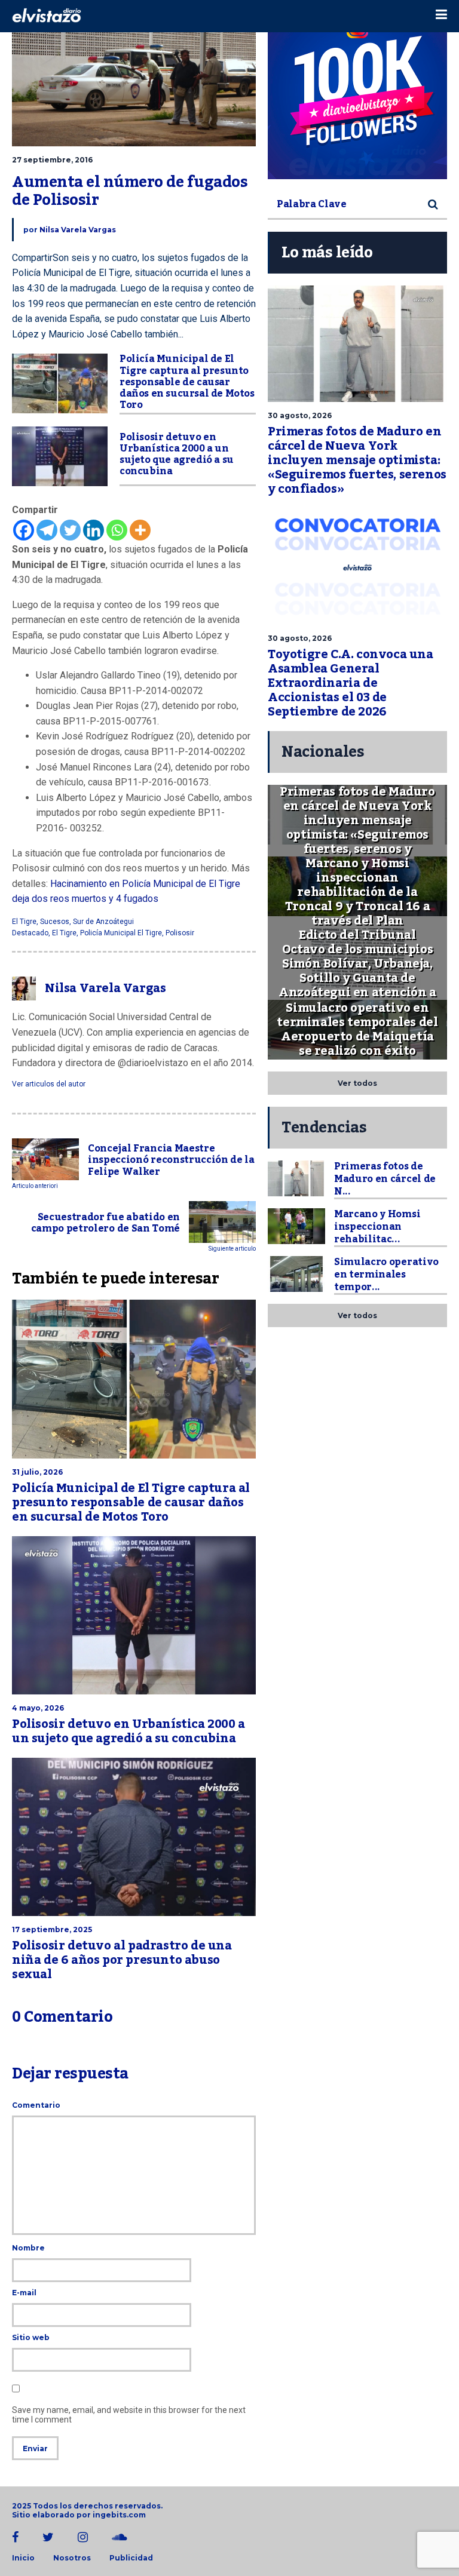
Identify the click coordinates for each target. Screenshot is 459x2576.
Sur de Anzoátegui (103, 922)
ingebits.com (119, 2515)
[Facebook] (24, 530)
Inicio (23, 2558)
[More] (140, 530)
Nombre (28, 2248)
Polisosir (180, 933)
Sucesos (55, 922)
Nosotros (72, 2558)
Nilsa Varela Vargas (78, 230)
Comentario (36, 2105)
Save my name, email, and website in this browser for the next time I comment (129, 2415)
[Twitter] (70, 530)
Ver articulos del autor (49, 1084)
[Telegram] (47, 530)
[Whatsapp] (117, 530)
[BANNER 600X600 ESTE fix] (357, 90)
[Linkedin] (94, 530)
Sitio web (31, 2337)
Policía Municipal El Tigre (121, 933)
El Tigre (24, 922)
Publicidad (131, 2558)
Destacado (30, 933)
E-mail (24, 2293)
